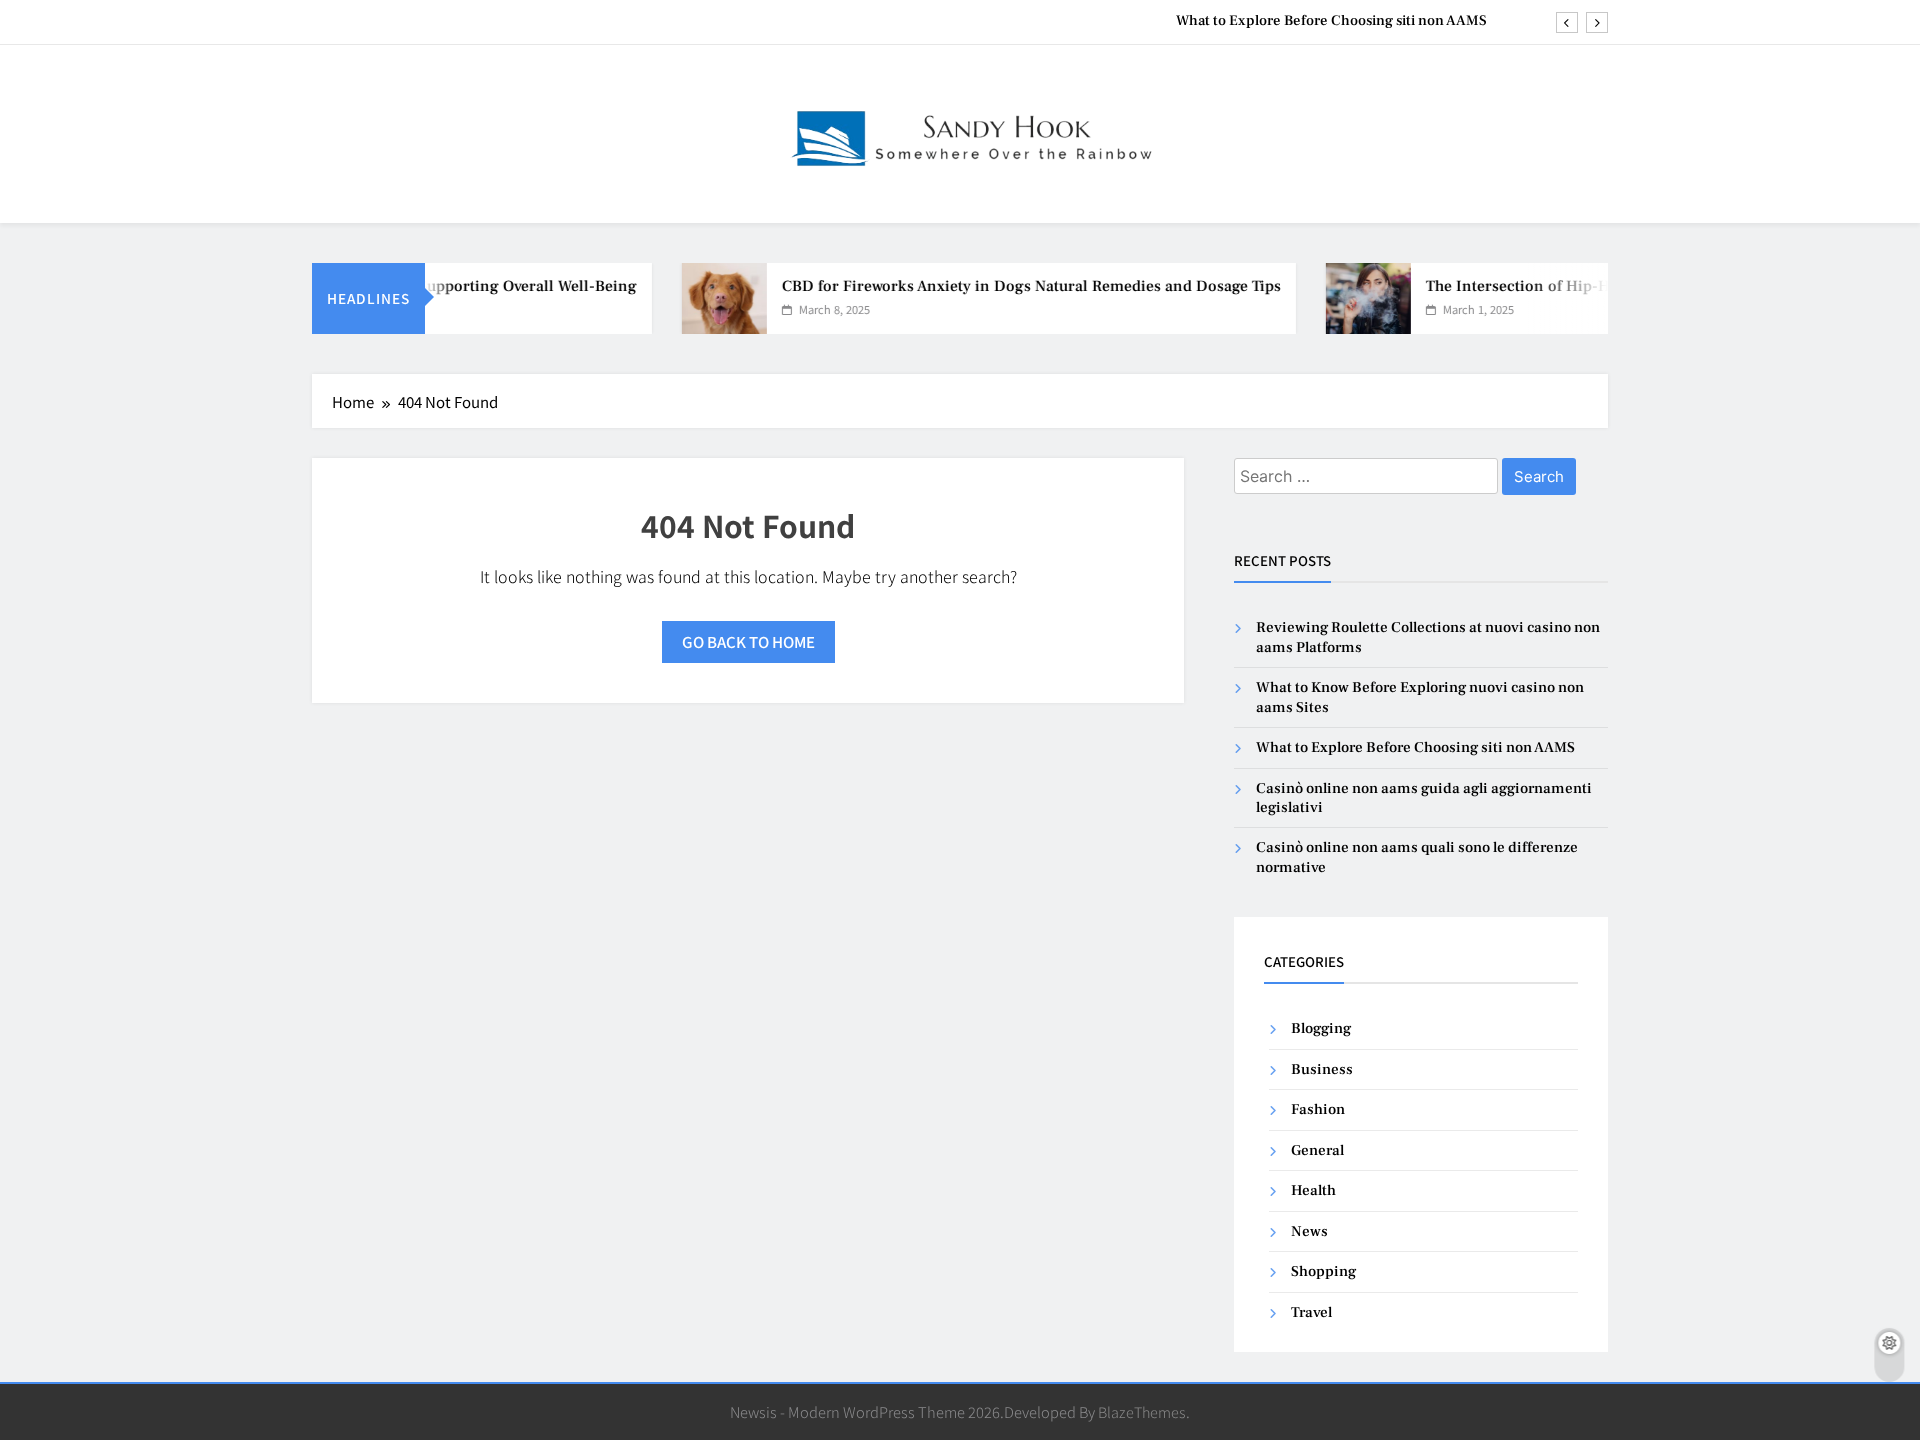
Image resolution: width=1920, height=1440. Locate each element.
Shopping (1323, 1271)
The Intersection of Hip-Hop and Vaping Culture (1575, 286)
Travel (1311, 1312)
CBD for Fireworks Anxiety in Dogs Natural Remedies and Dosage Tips (1009, 286)
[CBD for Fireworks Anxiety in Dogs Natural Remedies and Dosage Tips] (702, 298)
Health (1313, 1190)
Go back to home (748, 641)
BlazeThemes (1142, 1411)
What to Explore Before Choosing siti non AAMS (1331, 21)
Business (1322, 1069)
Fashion (1318, 1109)
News (1309, 1231)
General (1317, 1150)
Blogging (1321, 1028)
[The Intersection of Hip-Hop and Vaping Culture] (1346, 298)
